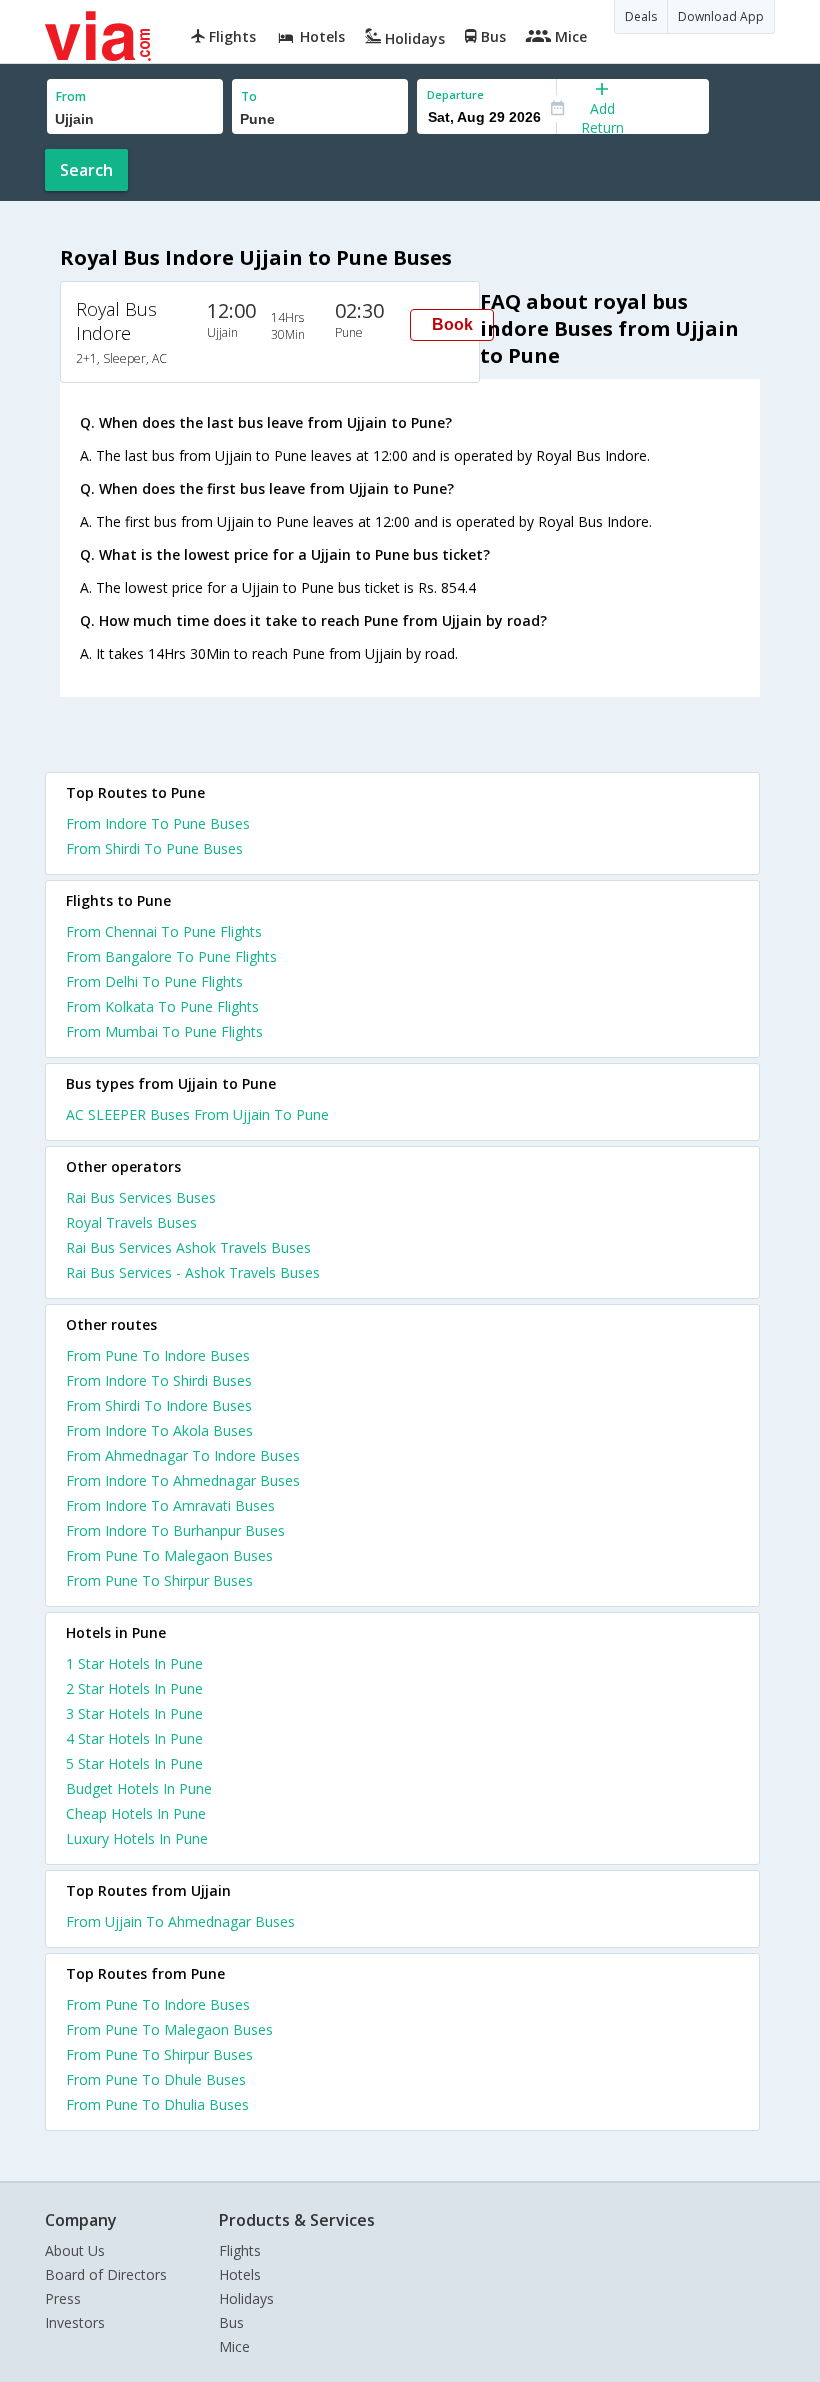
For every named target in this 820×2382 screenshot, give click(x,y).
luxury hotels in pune (137, 1838)
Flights (240, 2250)
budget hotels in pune (139, 1788)
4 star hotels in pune (134, 1738)
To (249, 96)
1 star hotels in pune (134, 1663)
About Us (75, 2250)
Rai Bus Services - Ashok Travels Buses (193, 1272)
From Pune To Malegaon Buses (169, 1555)
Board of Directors (106, 2274)
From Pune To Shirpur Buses (159, 1580)
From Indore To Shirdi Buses (159, 1380)
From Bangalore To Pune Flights (171, 956)
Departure (455, 94)
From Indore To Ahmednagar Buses (183, 1480)
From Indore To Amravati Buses (170, 1505)
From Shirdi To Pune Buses (154, 848)
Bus (231, 2322)
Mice (234, 2346)
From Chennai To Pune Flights (164, 931)
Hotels (240, 2274)
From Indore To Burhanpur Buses (175, 1530)
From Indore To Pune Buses (158, 823)
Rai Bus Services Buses (141, 1197)
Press (63, 2298)
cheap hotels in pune (136, 1813)
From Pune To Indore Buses (158, 1355)
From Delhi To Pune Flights (154, 981)
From (71, 96)
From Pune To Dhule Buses (156, 2079)
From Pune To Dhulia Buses (157, 2104)
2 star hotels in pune (134, 1688)
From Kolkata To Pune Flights (162, 1006)
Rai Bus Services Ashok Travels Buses (188, 1247)
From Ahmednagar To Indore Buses (183, 1455)
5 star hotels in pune (134, 1763)
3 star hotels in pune (134, 1713)
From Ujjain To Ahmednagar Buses (180, 1921)
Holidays (246, 2298)
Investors (75, 2322)
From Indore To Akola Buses (159, 1430)
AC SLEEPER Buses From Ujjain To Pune (197, 1114)
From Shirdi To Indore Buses (159, 1405)
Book (452, 324)
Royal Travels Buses (131, 1222)
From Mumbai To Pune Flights (164, 1031)
